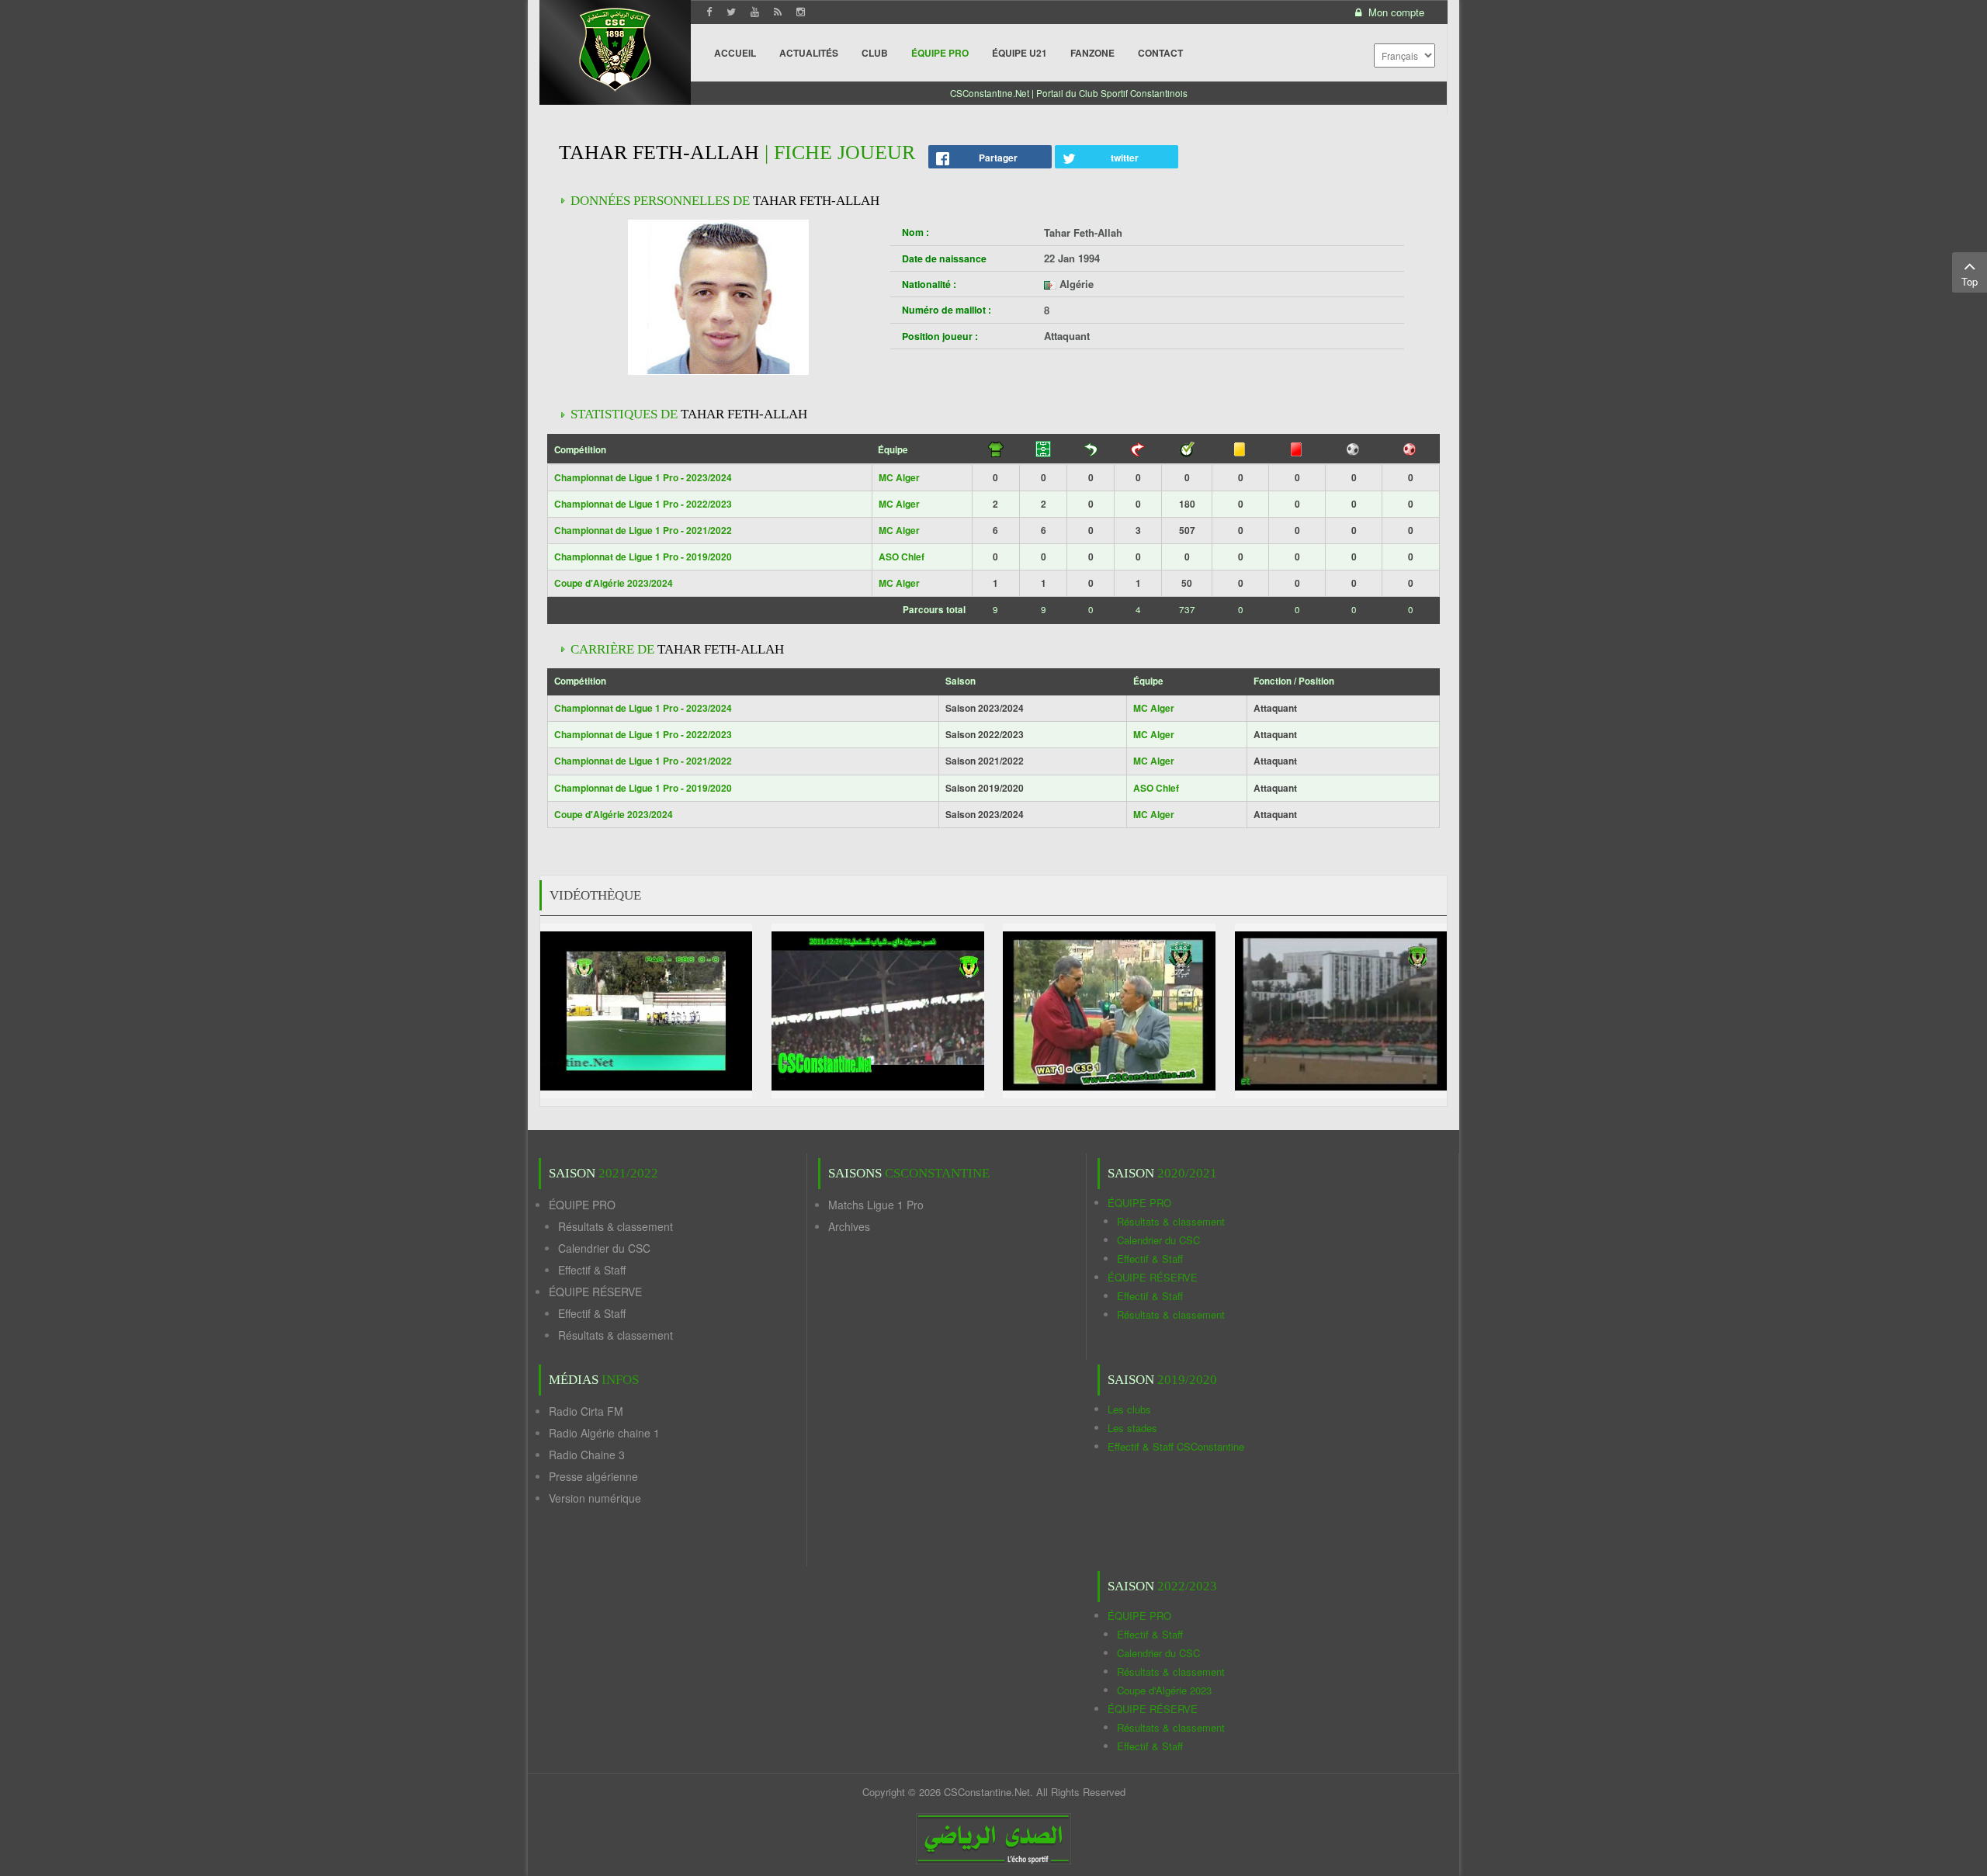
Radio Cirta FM (586, 1411)
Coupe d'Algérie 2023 (1164, 1690)
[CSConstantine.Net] (615, 47)
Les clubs (1129, 1409)
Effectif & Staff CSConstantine (1176, 1446)
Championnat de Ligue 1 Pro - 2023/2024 (643, 477)
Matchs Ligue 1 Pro (876, 1205)
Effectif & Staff (592, 1270)
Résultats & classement (616, 1226)
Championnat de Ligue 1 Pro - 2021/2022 (643, 530)
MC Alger (899, 477)
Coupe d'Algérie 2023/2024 (614, 583)
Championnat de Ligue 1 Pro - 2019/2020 (643, 557)
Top (1970, 281)
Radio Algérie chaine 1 (604, 1433)
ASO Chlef (902, 557)
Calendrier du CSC (604, 1248)
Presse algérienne (593, 1476)
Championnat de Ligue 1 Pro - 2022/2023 (643, 504)
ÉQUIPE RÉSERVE (595, 1292)
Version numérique (595, 1498)
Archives (849, 1226)
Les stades (1132, 1428)
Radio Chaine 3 (587, 1455)
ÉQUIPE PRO (582, 1205)
